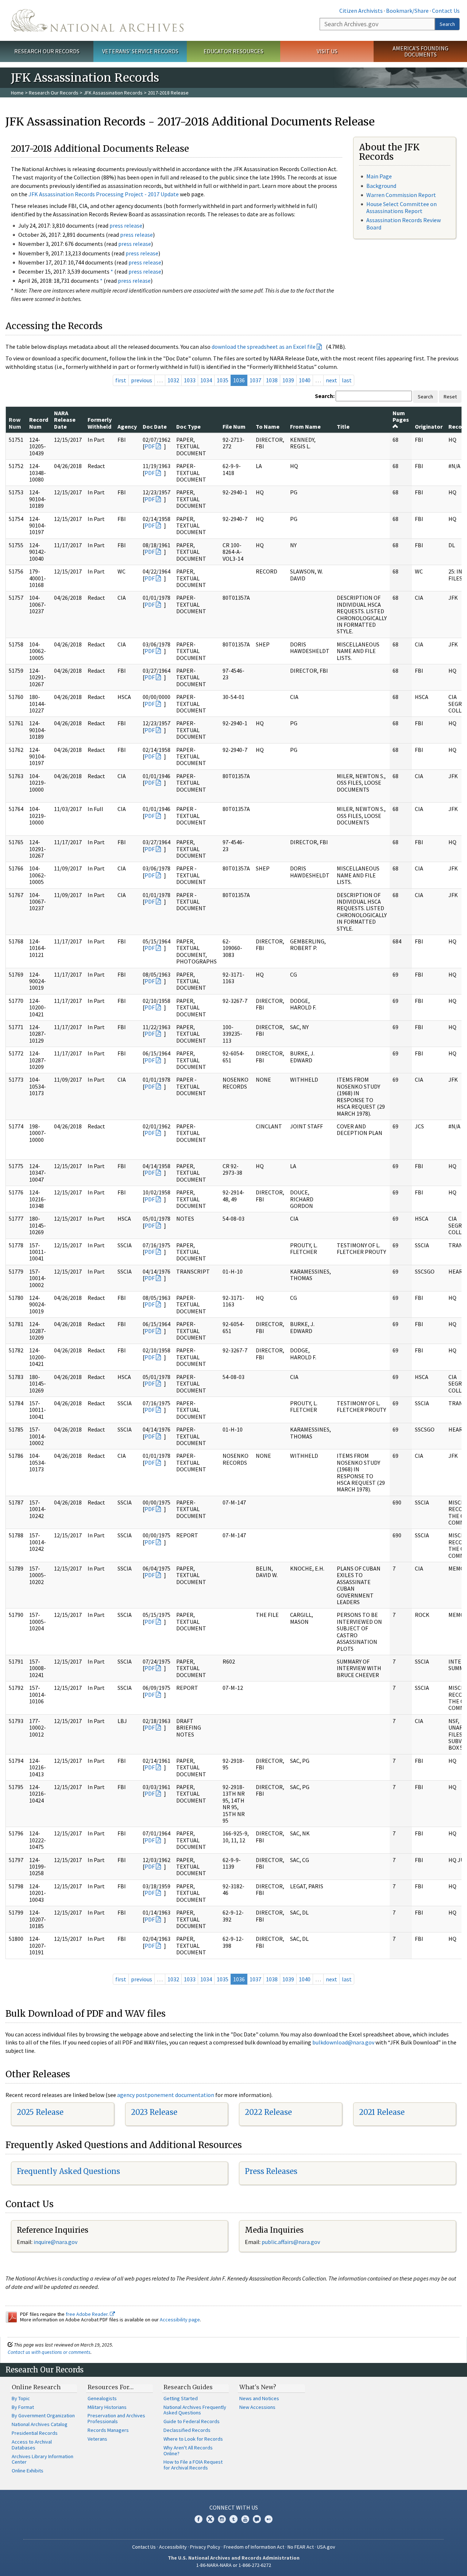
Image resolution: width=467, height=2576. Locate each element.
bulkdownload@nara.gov (343, 2042)
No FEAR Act (301, 2547)
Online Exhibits (28, 2471)
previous (142, 380)
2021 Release (382, 2112)
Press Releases (271, 2171)
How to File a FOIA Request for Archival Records (193, 2465)
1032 (173, 380)
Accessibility (173, 2547)
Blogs (257, 2519)
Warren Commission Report (401, 195)
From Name (305, 426)
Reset (450, 397)
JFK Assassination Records (113, 93)
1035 (223, 380)
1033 (190, 380)
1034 (206, 380)
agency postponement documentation (166, 2095)
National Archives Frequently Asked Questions (195, 2410)
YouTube (245, 2519)
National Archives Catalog (40, 2424)
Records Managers (108, 2430)
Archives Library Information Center (43, 2459)
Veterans (97, 2439)
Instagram (222, 2519)
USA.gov (326, 2547)
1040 (305, 380)
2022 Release (268, 2112)
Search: (325, 396)
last (347, 380)
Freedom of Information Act (254, 2547)
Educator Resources (233, 51)
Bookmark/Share (407, 11)
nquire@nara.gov (56, 2242)
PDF (150, 446)
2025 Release (40, 2112)
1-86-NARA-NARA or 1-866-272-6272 (234, 2565)
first (121, 380)
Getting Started (181, 2398)
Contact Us (446, 11)
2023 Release (154, 2112)
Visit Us (327, 51)
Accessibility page (180, 2320)
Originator (429, 426)
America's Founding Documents (420, 51)
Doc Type (188, 426)
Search (447, 24)
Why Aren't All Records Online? (188, 2451)
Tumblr (233, 2519)
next (331, 380)
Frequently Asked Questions (68, 2171)
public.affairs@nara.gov (291, 2242)
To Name (268, 426)
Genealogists (102, 2398)
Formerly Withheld (100, 423)
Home (17, 93)
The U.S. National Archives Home (97, 20)
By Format (23, 2407)
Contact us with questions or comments (49, 2352)
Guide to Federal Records (192, 2421)
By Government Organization (43, 2415)
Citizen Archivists (361, 11)
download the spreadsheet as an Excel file (264, 347)
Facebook (198, 2519)
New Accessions (257, 2407)
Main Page (379, 176)
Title (343, 426)
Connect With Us (234, 2507)
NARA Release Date (65, 420)
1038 (272, 380)
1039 (288, 380)
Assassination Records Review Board (404, 223)
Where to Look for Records (193, 2439)
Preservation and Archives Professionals (116, 2418)
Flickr (269, 2519)
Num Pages (401, 416)
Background (381, 186)
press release (126, 225)
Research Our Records (47, 51)
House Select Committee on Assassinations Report (402, 207)
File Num (234, 426)
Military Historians (107, 2407)
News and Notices (259, 2398)
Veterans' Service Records (140, 51)
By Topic (21, 2398)
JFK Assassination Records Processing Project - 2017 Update (104, 194)
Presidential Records (35, 2433)
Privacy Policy (205, 2547)
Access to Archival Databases (32, 2445)
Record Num (39, 423)
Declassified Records (187, 2430)
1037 (255, 380)
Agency (127, 426)
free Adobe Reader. (88, 2314)
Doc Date (155, 426)
